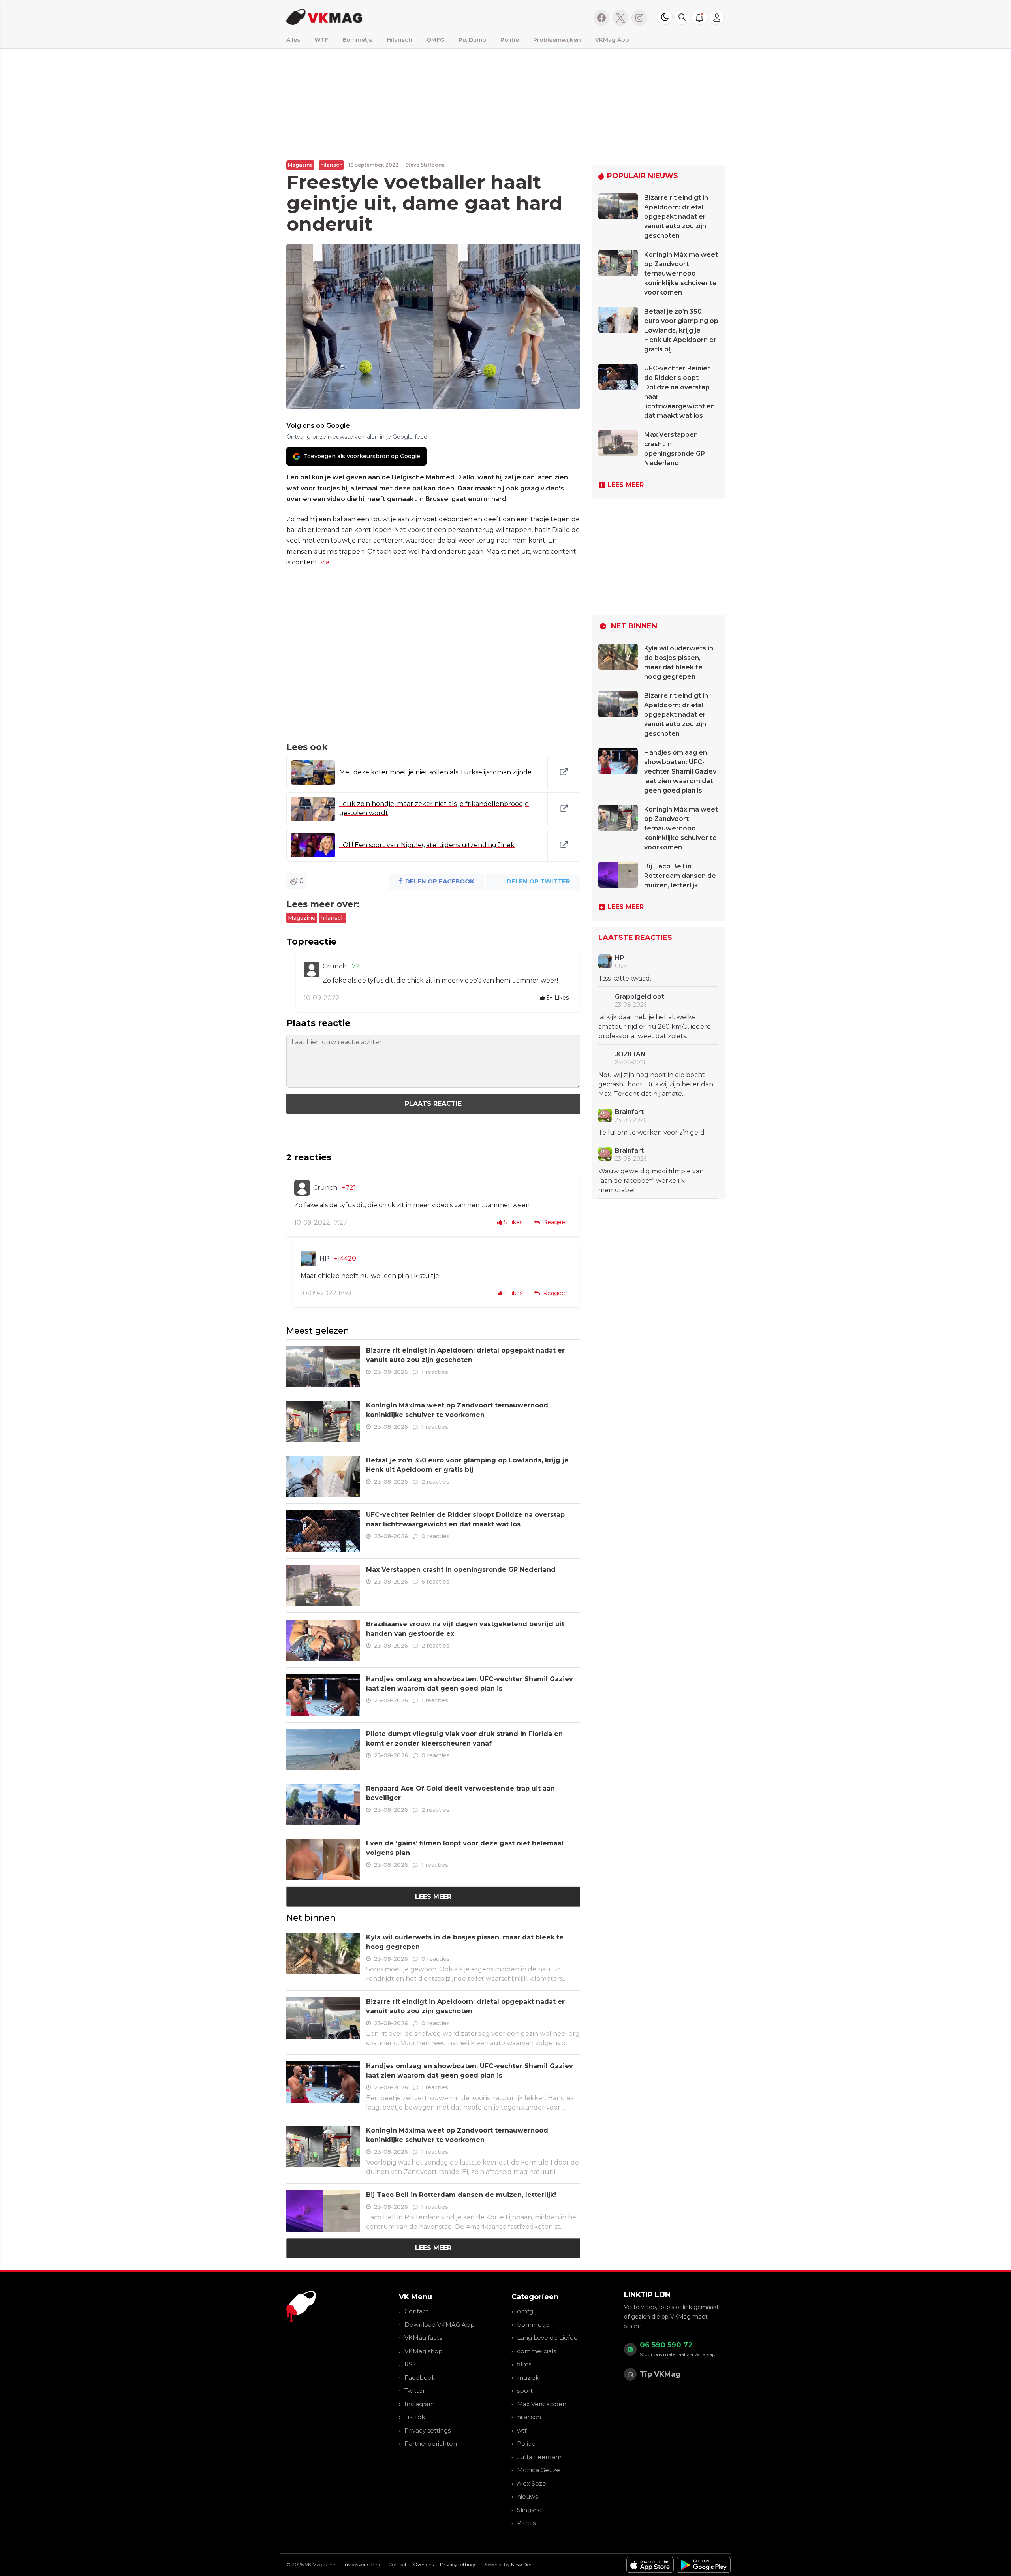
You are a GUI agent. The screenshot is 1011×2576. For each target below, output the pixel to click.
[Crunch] (312, 970)
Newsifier (521, 2564)
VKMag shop (424, 2351)
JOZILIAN (630, 1054)
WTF (321, 40)
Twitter (415, 2391)
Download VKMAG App (440, 2325)
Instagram (420, 2404)
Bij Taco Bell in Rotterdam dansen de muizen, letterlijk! (461, 2195)
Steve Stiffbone (425, 165)
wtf (522, 2430)
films (524, 2364)
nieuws (527, 2496)
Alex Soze (532, 2483)
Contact (416, 2311)
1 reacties (435, 1372)
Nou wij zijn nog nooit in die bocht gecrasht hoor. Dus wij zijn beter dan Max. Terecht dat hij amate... (656, 1084)
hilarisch (331, 165)
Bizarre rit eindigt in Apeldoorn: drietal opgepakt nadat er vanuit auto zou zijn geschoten (676, 217)
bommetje (533, 2325)
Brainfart (629, 1112)
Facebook (420, 2378)
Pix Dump (472, 40)
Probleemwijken (557, 40)
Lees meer (433, 1897)
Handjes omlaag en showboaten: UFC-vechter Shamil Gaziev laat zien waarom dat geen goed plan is (680, 771)
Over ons (423, 2564)
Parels (526, 2523)
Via (325, 562)
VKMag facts (423, 2338)
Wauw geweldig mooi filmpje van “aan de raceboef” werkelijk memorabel (651, 1181)
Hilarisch (399, 40)
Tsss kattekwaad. (625, 978)
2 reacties (435, 1482)
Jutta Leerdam (539, 2457)
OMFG (435, 40)
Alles (293, 40)
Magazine (300, 165)
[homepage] (386, 16)
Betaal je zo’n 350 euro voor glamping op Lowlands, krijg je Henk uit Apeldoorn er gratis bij (681, 330)
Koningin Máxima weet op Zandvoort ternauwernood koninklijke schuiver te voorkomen (681, 273)
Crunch (335, 966)
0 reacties (436, 1536)
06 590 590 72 (666, 2345)
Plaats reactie (433, 1104)
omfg (525, 2311)
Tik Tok (415, 2417)
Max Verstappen (542, 2404)
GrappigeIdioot (640, 997)
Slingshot (531, 2510)
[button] (682, 17)
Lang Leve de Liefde (547, 2338)
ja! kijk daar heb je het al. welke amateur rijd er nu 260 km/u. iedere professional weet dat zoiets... (655, 1027)
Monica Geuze (538, 2470)
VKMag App (612, 40)
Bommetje (357, 40)
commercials (537, 2351)
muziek (528, 2378)
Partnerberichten (431, 2444)
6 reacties (435, 1582)
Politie (510, 40)
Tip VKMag (660, 2374)
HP (324, 1258)
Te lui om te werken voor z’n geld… (654, 1132)
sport (525, 2391)
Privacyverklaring (362, 2564)
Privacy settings (428, 2430)
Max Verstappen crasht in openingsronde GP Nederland (461, 1570)
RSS (410, 2364)
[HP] (308, 1259)
